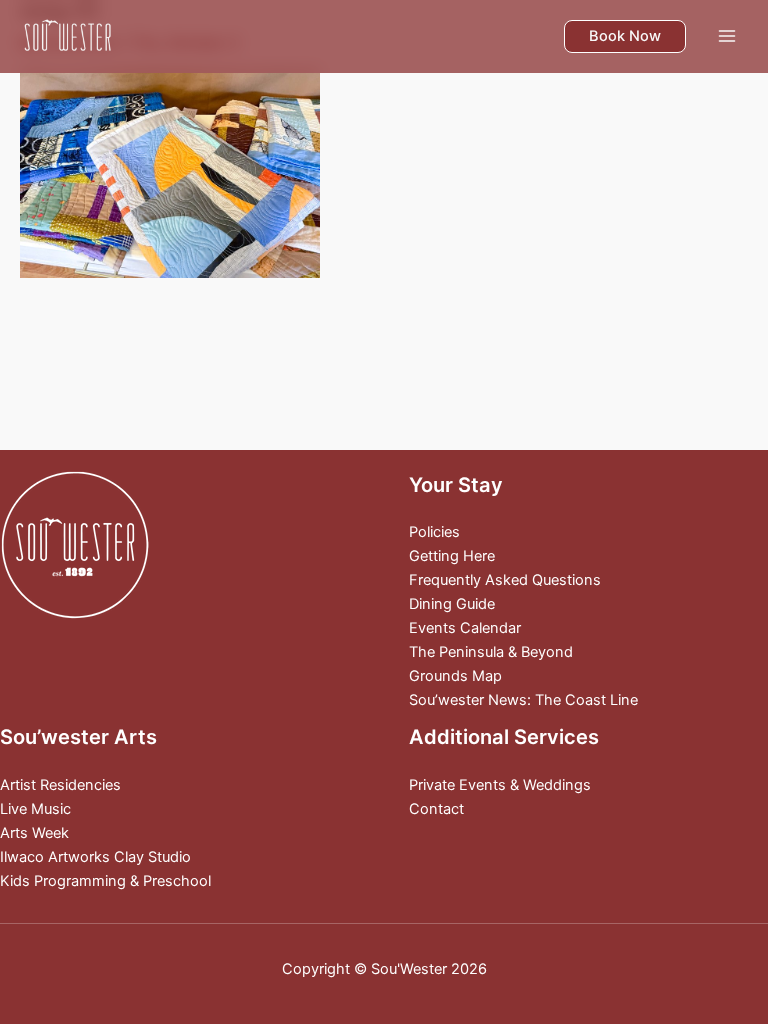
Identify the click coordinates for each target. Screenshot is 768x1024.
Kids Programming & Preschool (105, 881)
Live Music (35, 809)
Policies (434, 532)
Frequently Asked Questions (505, 580)
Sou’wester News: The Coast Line (523, 700)
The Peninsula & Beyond (491, 652)
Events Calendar (465, 628)
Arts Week (34, 833)
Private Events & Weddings (500, 785)
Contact (436, 809)
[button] (625, 36)
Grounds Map (455, 676)
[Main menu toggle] (727, 36)
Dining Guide (452, 604)
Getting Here (452, 556)
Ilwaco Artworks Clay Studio (95, 857)
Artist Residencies (60, 785)
